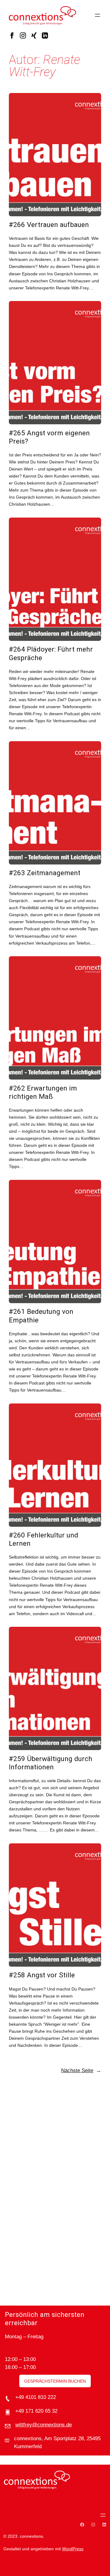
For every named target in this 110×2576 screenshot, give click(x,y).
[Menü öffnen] (97, 15)
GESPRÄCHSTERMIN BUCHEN (55, 2381)
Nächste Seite (81, 2070)
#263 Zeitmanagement (45, 873)
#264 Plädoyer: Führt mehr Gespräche (51, 653)
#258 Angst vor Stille (42, 1975)
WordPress (73, 2549)
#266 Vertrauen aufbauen (49, 225)
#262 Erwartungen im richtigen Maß (43, 1092)
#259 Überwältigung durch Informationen (51, 1763)
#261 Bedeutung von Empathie (41, 1316)
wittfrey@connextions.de (44, 2425)
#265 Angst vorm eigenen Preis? (49, 437)
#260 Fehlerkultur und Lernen (44, 1539)
